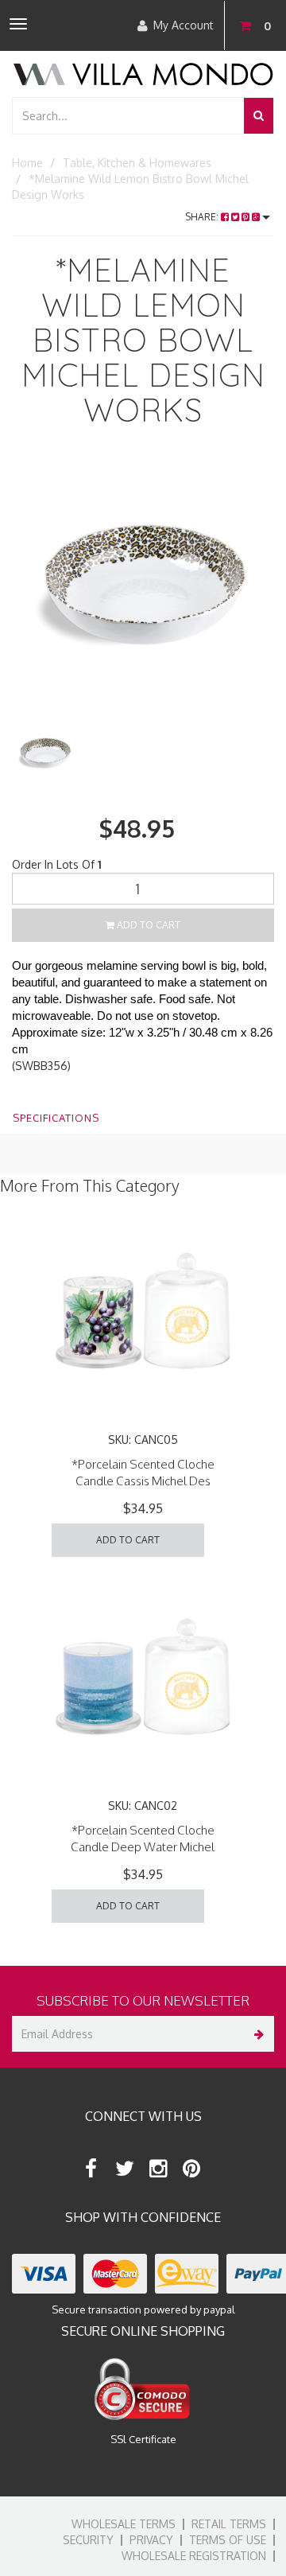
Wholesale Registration (194, 2556)
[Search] (259, 116)
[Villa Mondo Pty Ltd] (143, 73)
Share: (203, 217)
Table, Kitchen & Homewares (137, 163)
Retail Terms (229, 2524)
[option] (143, 590)
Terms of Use (228, 2540)
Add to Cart (147, 925)
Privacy (151, 2540)
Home (27, 163)
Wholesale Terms (124, 2524)
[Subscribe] (256, 2034)
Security (88, 2540)
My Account (184, 25)
